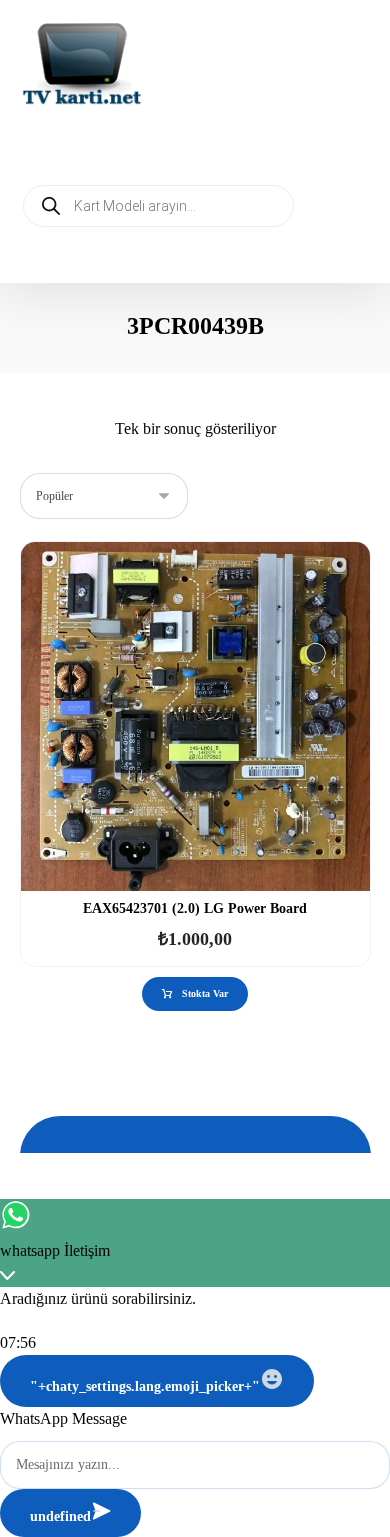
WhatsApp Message (63, 1418)
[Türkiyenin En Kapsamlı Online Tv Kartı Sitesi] (82, 65)
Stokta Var (205, 993)
